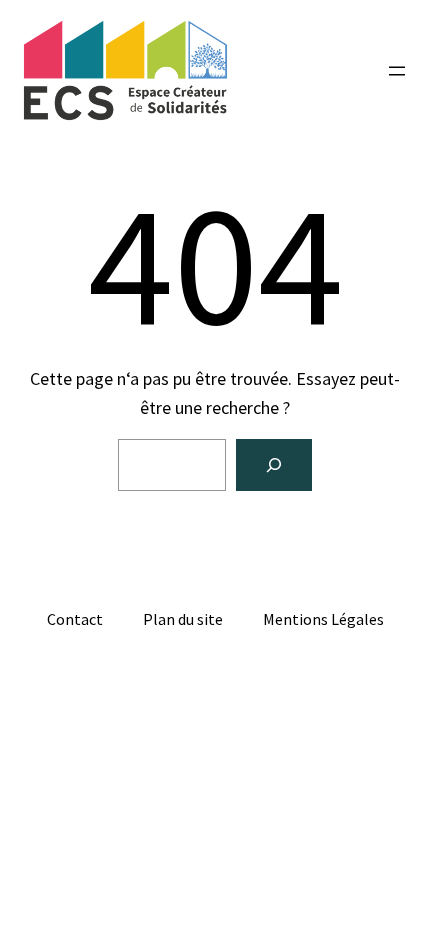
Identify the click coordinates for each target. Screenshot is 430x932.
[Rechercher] (274, 465)
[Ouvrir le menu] (397, 71)
